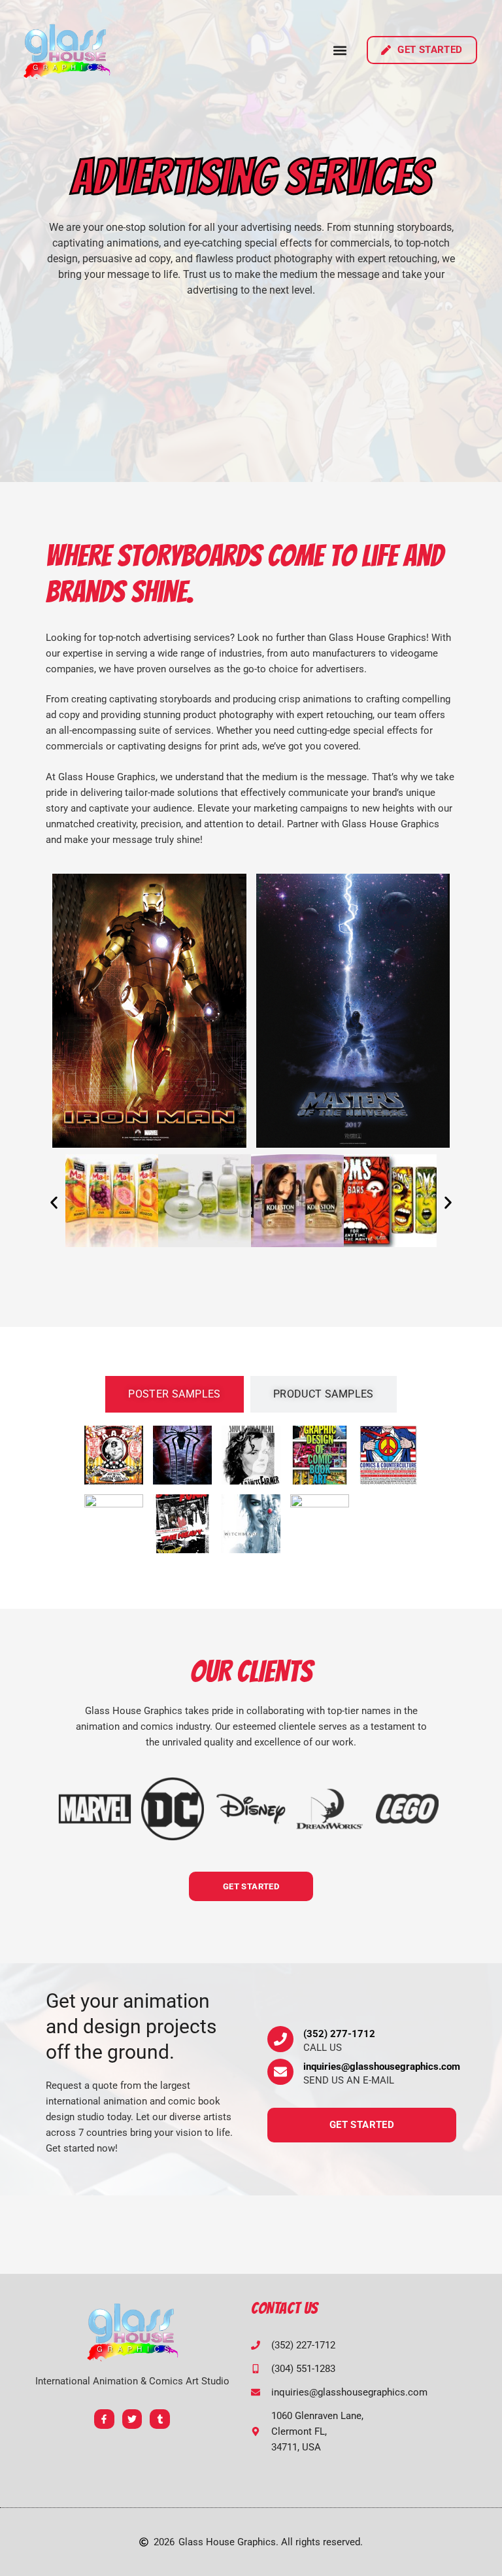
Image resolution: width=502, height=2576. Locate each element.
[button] (340, 50)
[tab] (175, 1394)
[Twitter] (132, 2419)
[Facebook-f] (104, 2419)
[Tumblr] (160, 2419)
